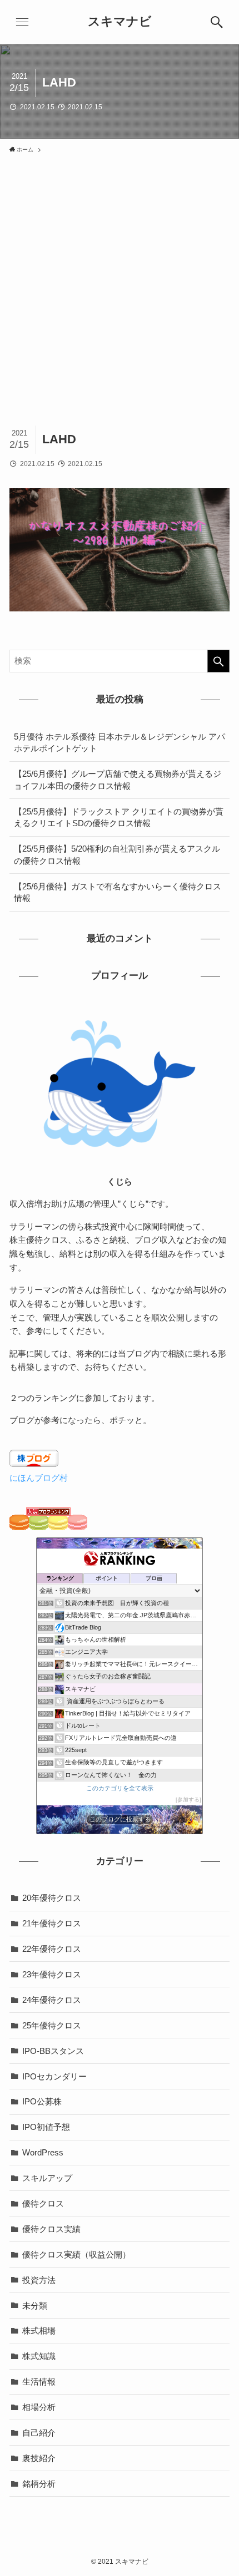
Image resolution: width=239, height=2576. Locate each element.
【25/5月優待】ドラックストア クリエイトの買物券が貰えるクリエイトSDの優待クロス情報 (119, 818)
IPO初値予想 (46, 2127)
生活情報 (39, 2382)
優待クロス (43, 2203)
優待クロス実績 (51, 2229)
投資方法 (39, 2280)
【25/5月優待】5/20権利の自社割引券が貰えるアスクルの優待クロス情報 (117, 855)
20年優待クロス (52, 1898)
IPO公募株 (42, 2101)
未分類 (35, 2306)
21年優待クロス (52, 1923)
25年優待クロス (52, 2025)
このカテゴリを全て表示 (120, 1788)
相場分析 (39, 2407)
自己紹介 (39, 2433)
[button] (217, 22)
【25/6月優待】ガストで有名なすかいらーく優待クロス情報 (118, 892)
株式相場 (39, 2330)
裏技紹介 (39, 2458)
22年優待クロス (52, 1949)
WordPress (43, 2152)
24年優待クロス (52, 2000)
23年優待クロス (52, 1974)
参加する (188, 1800)
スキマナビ (120, 22)
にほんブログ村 (39, 1478)
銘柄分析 (39, 2484)
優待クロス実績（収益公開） (76, 2254)
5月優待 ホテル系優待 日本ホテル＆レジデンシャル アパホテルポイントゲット (120, 743)
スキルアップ (47, 2178)
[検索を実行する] (218, 661)
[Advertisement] (120, 284)
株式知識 (39, 2356)
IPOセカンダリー (54, 2076)
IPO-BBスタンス (53, 2051)
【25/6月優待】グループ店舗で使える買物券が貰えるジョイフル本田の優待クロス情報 (118, 780)
